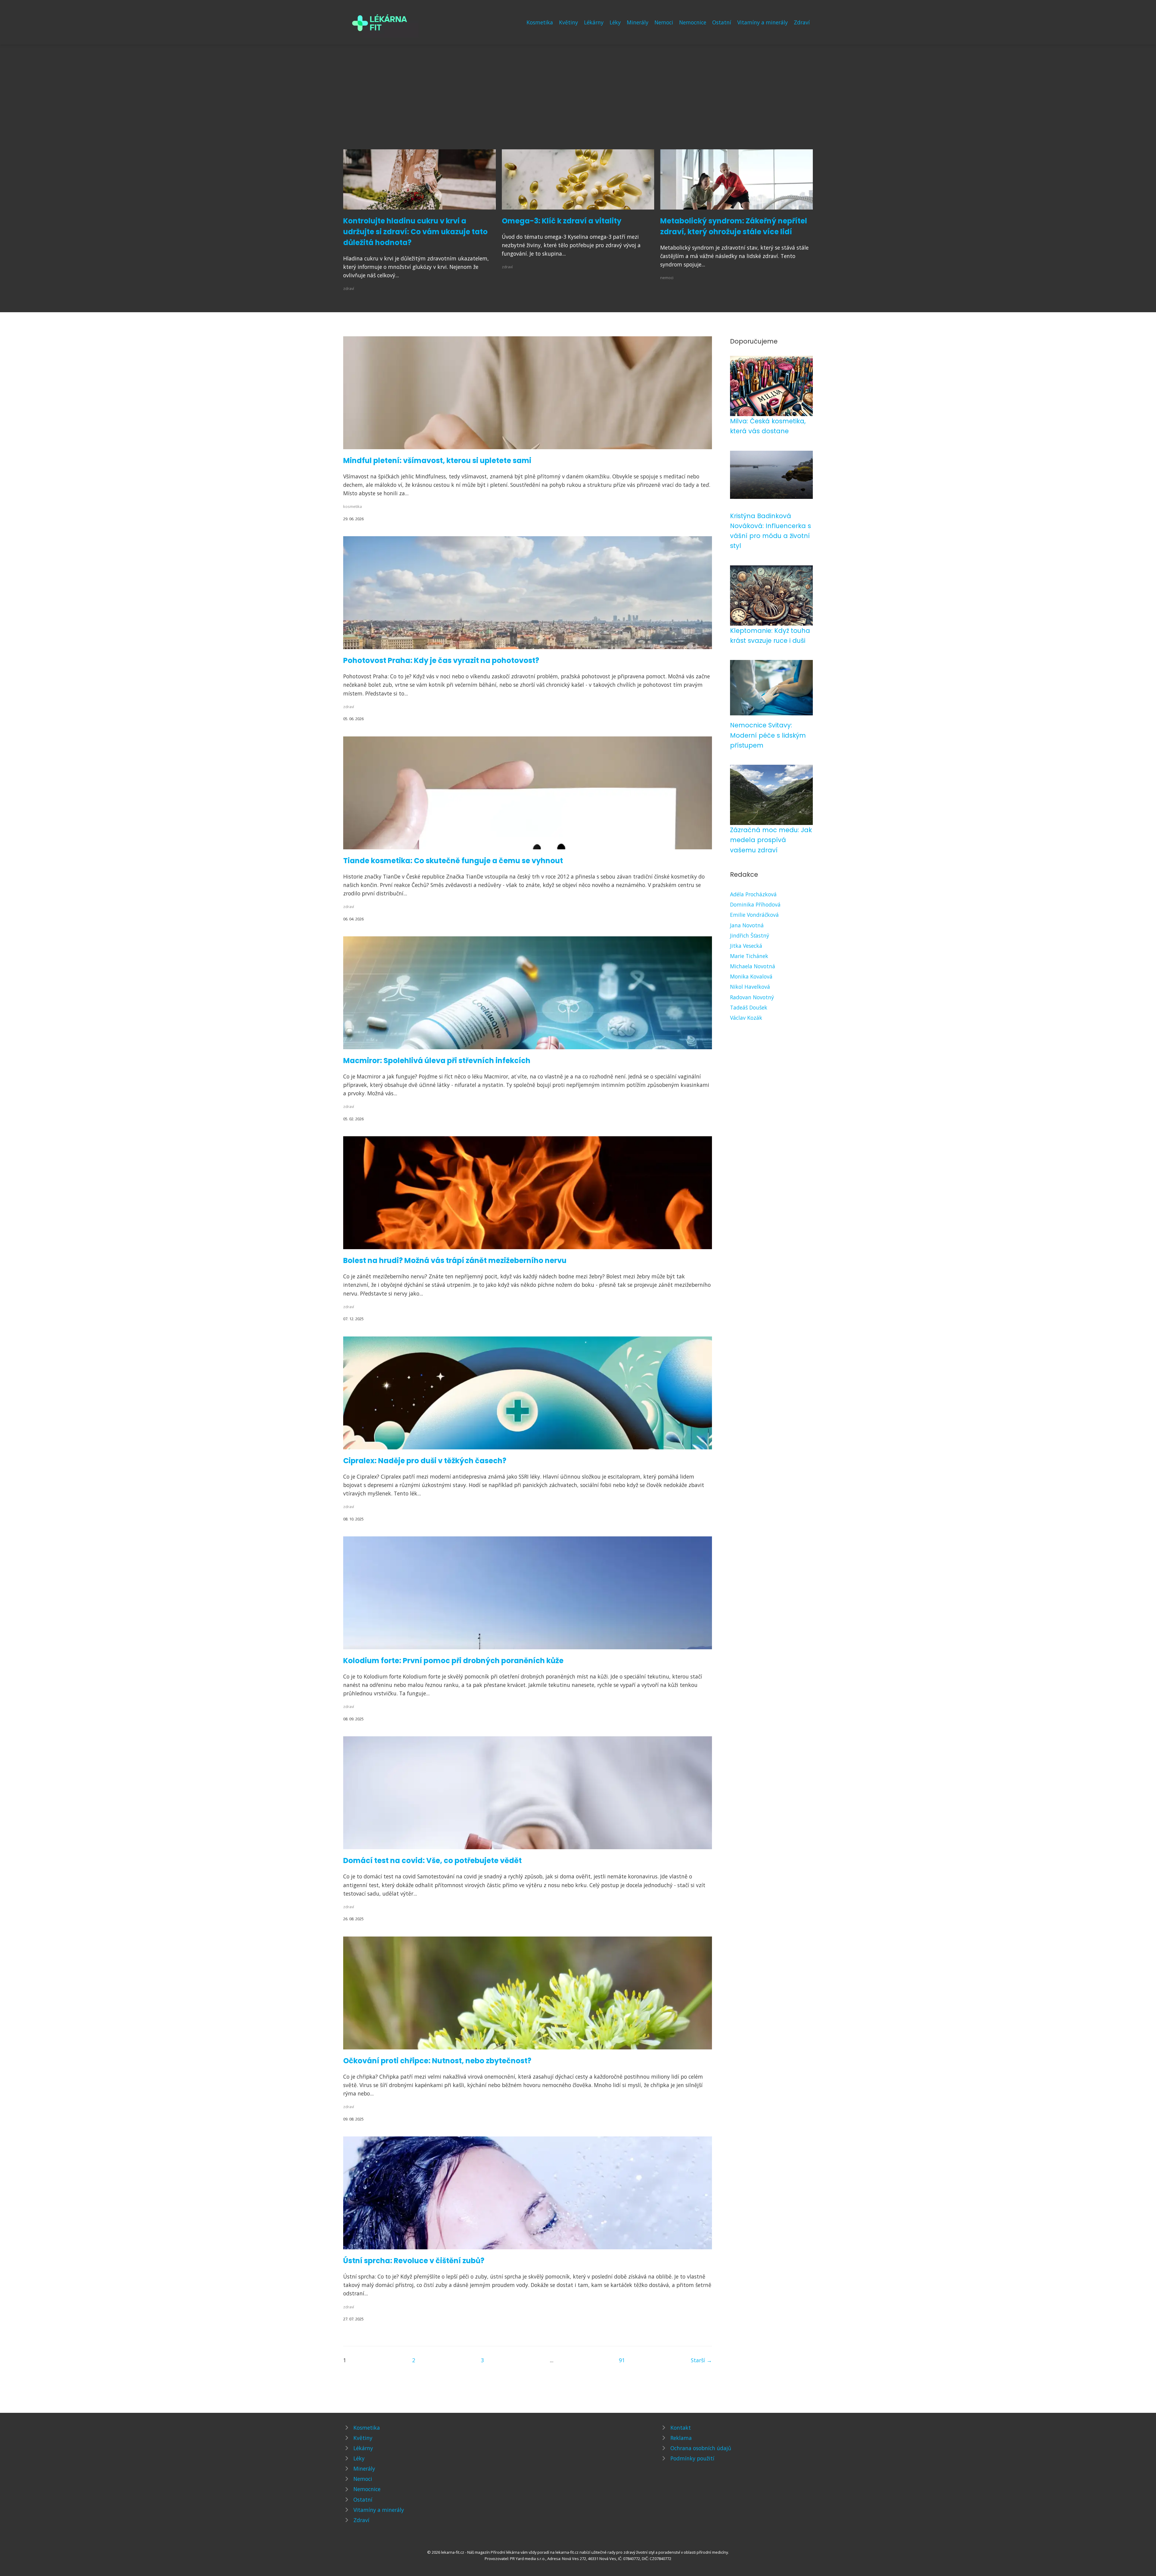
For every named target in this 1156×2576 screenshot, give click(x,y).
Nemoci (664, 22)
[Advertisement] (578, 104)
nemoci (667, 278)
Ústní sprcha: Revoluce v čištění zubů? (414, 2261)
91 (622, 2360)
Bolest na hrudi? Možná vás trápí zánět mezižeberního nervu (455, 1260)
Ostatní (722, 22)
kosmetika (353, 506)
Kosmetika (540, 22)
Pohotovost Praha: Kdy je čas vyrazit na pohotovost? (441, 660)
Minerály (638, 22)
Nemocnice (693, 22)
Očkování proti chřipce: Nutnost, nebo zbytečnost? (437, 2061)
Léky (615, 22)
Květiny (569, 22)
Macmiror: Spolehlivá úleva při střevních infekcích (437, 1061)
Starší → (701, 2360)
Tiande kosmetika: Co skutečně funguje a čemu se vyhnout (453, 861)
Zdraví (802, 22)
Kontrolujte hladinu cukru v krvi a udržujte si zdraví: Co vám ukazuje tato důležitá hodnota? (415, 232)
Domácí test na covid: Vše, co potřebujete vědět (432, 1860)
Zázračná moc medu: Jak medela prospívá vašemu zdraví (771, 840)
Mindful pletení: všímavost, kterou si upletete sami (437, 460)
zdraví (349, 288)
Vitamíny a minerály (763, 22)
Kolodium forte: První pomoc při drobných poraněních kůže (453, 1661)
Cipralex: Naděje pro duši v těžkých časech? (425, 1461)
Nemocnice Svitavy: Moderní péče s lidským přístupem (768, 735)
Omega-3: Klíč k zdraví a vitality (562, 221)
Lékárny (594, 22)
